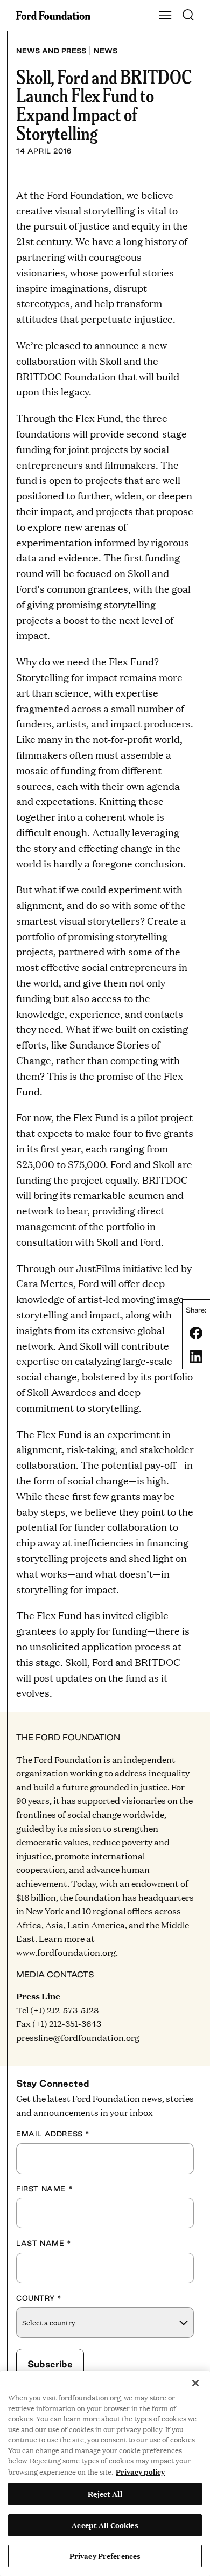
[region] (105, 2474)
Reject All (105, 2494)
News (106, 51)
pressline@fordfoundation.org (78, 2037)
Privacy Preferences (105, 2556)
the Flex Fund (88, 418)
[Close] (195, 2383)
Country (39, 2298)
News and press (51, 51)
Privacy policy (140, 2471)
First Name (44, 2189)
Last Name (44, 2243)
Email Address (53, 2134)
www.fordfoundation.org (66, 1952)
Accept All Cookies (105, 2525)
